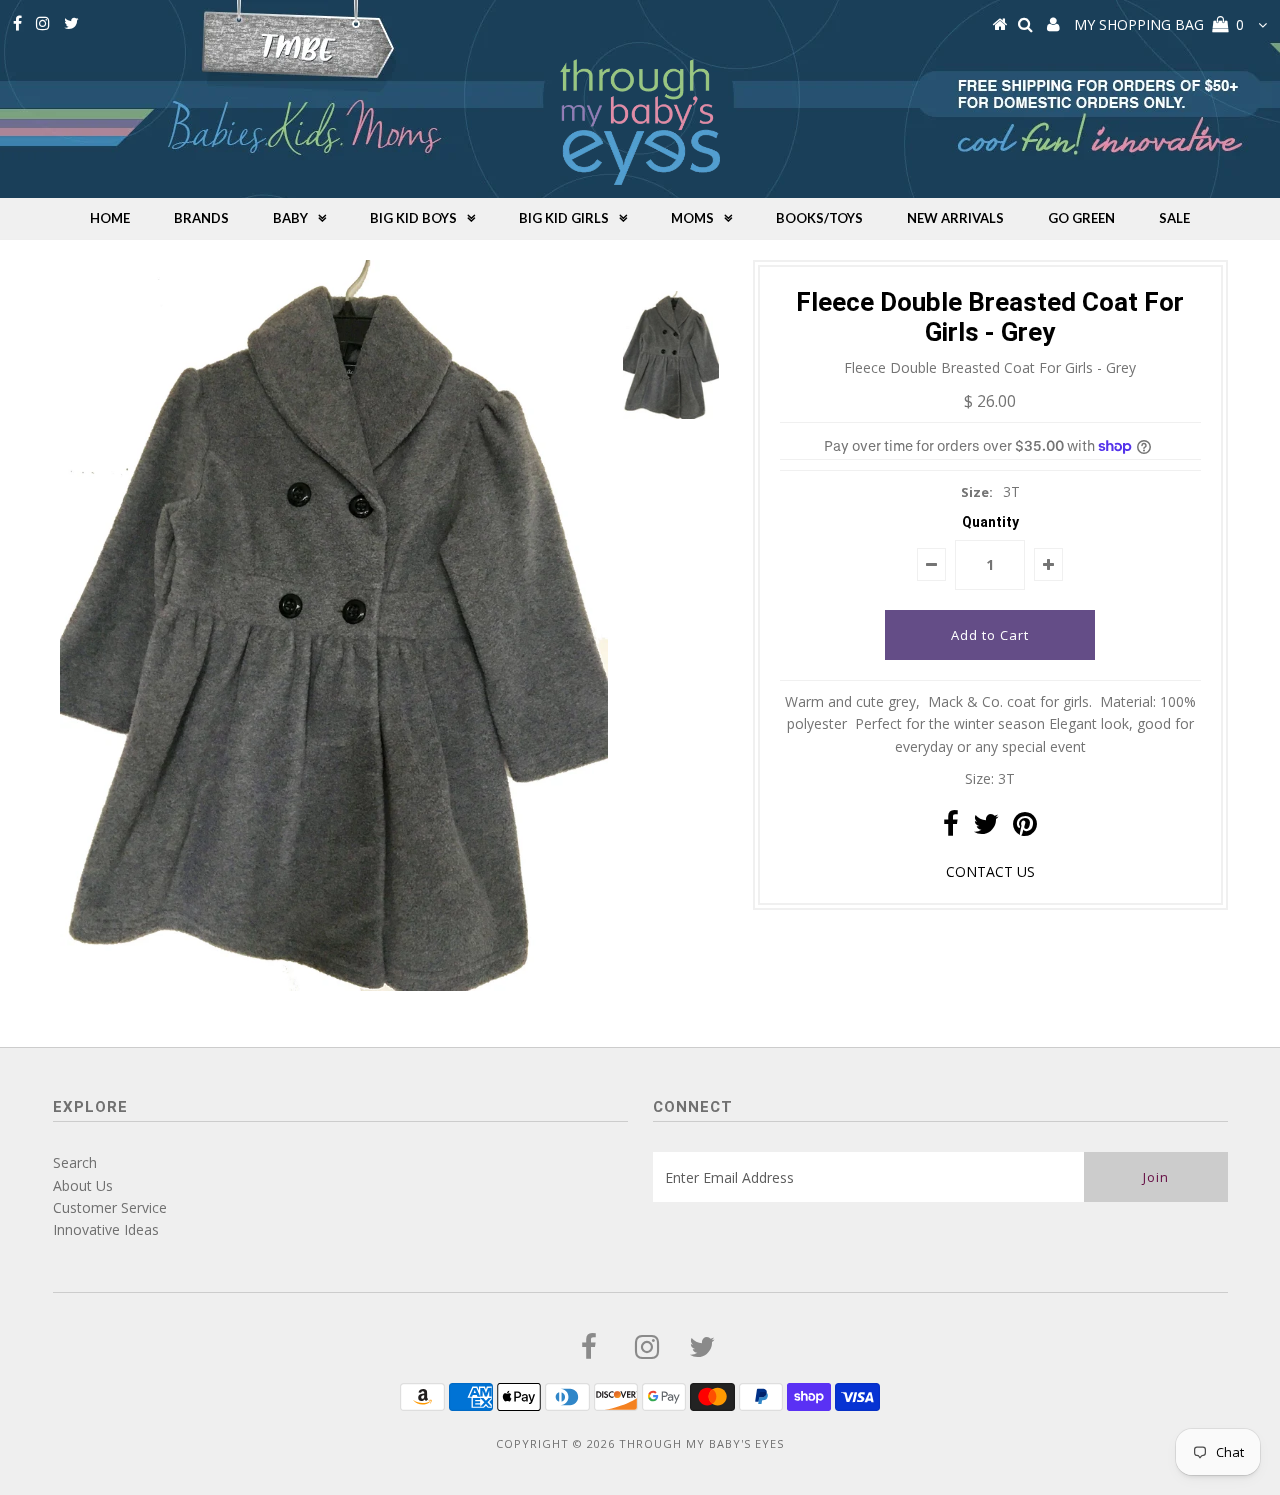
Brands (201, 218)
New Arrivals (955, 218)
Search (75, 1162)
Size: (977, 492)
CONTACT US (990, 871)
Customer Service (110, 1207)
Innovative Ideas (106, 1229)
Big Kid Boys (413, 218)
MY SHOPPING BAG (1159, 24)
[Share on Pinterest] (1025, 828)
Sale (1174, 218)
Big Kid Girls (564, 218)
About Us (83, 1185)
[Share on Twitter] (986, 828)
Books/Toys (819, 218)
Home (110, 218)
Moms (692, 218)
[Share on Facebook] (951, 828)
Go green (1081, 218)
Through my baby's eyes (701, 1443)
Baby (290, 218)
